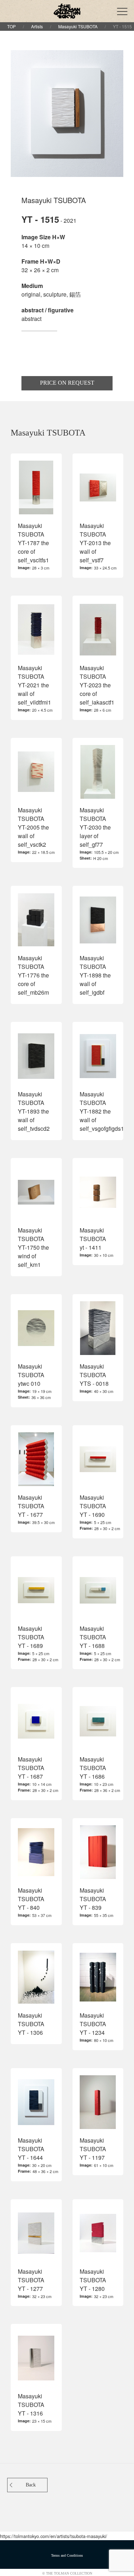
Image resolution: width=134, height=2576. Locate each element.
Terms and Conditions (67, 2555)
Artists (37, 26)
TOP (11, 26)
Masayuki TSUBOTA (78, 26)
